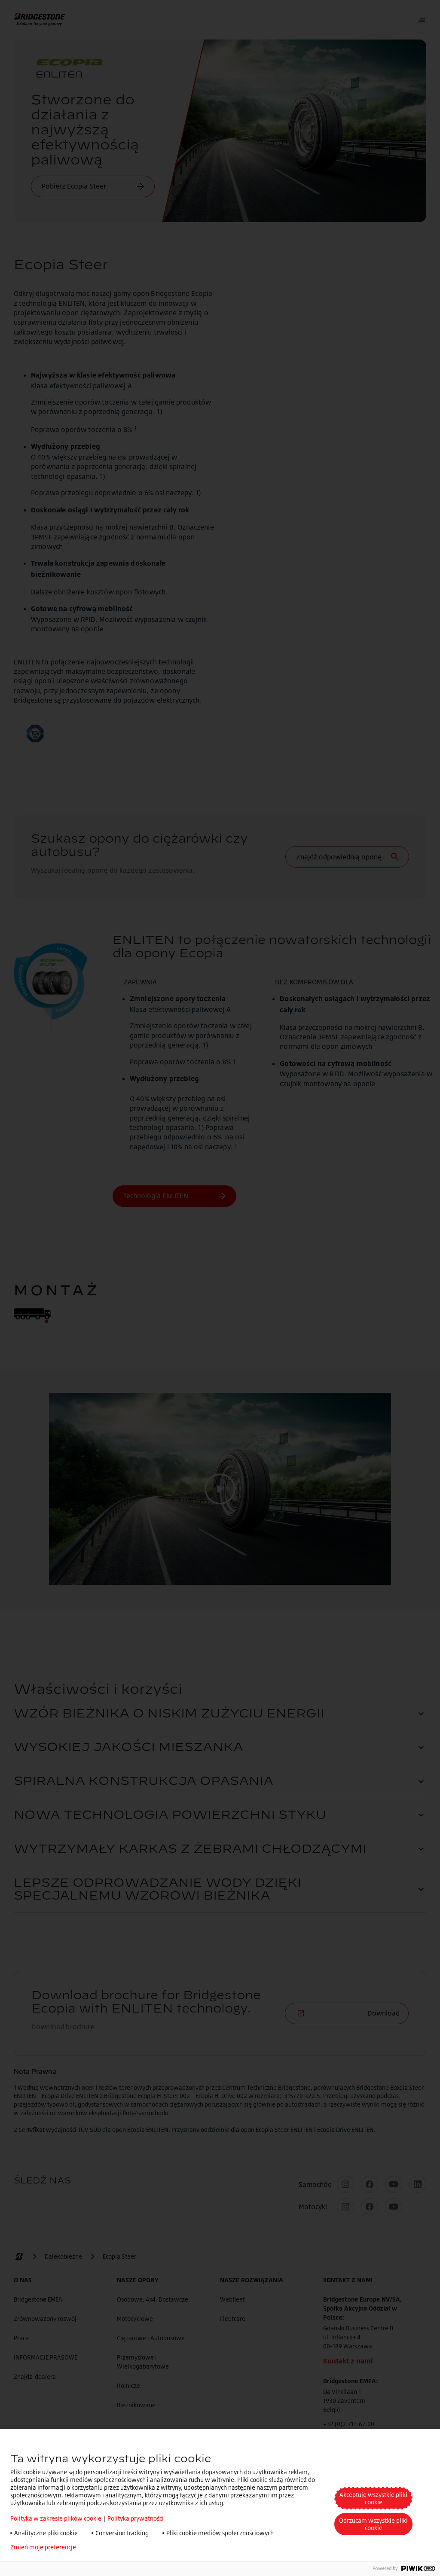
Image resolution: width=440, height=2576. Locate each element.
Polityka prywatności (136, 2518)
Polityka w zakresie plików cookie (56, 2518)
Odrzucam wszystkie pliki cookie (373, 2524)
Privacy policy (108, 2547)
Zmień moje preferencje (43, 2547)
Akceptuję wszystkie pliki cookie (373, 2498)
